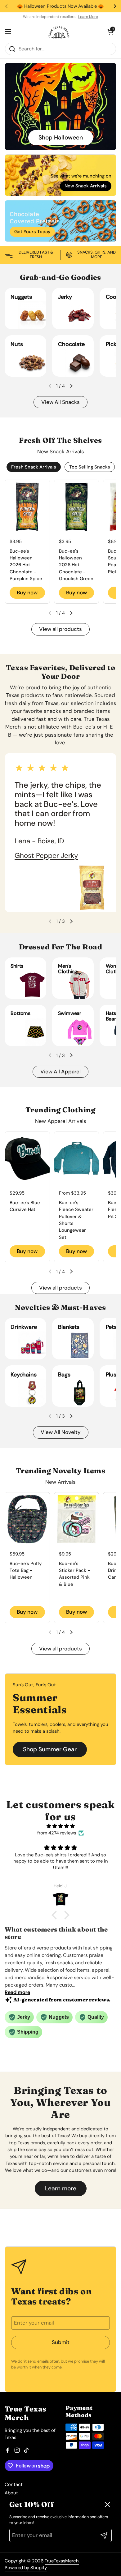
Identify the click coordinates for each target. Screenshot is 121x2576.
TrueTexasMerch (62, 2561)
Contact (14, 2484)
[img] (60, 1826)
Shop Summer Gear (50, 1749)
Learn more (61, 2188)
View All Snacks (60, 402)
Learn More (88, 17)
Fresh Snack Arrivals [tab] (34, 467)
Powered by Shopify (26, 2568)
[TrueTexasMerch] (59, 32)
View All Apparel (60, 1072)
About (11, 2493)
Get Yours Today (32, 232)
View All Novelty (61, 1432)
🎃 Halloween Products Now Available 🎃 (60, 6)
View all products (60, 629)
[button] (71, 386)
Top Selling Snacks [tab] (90, 467)
